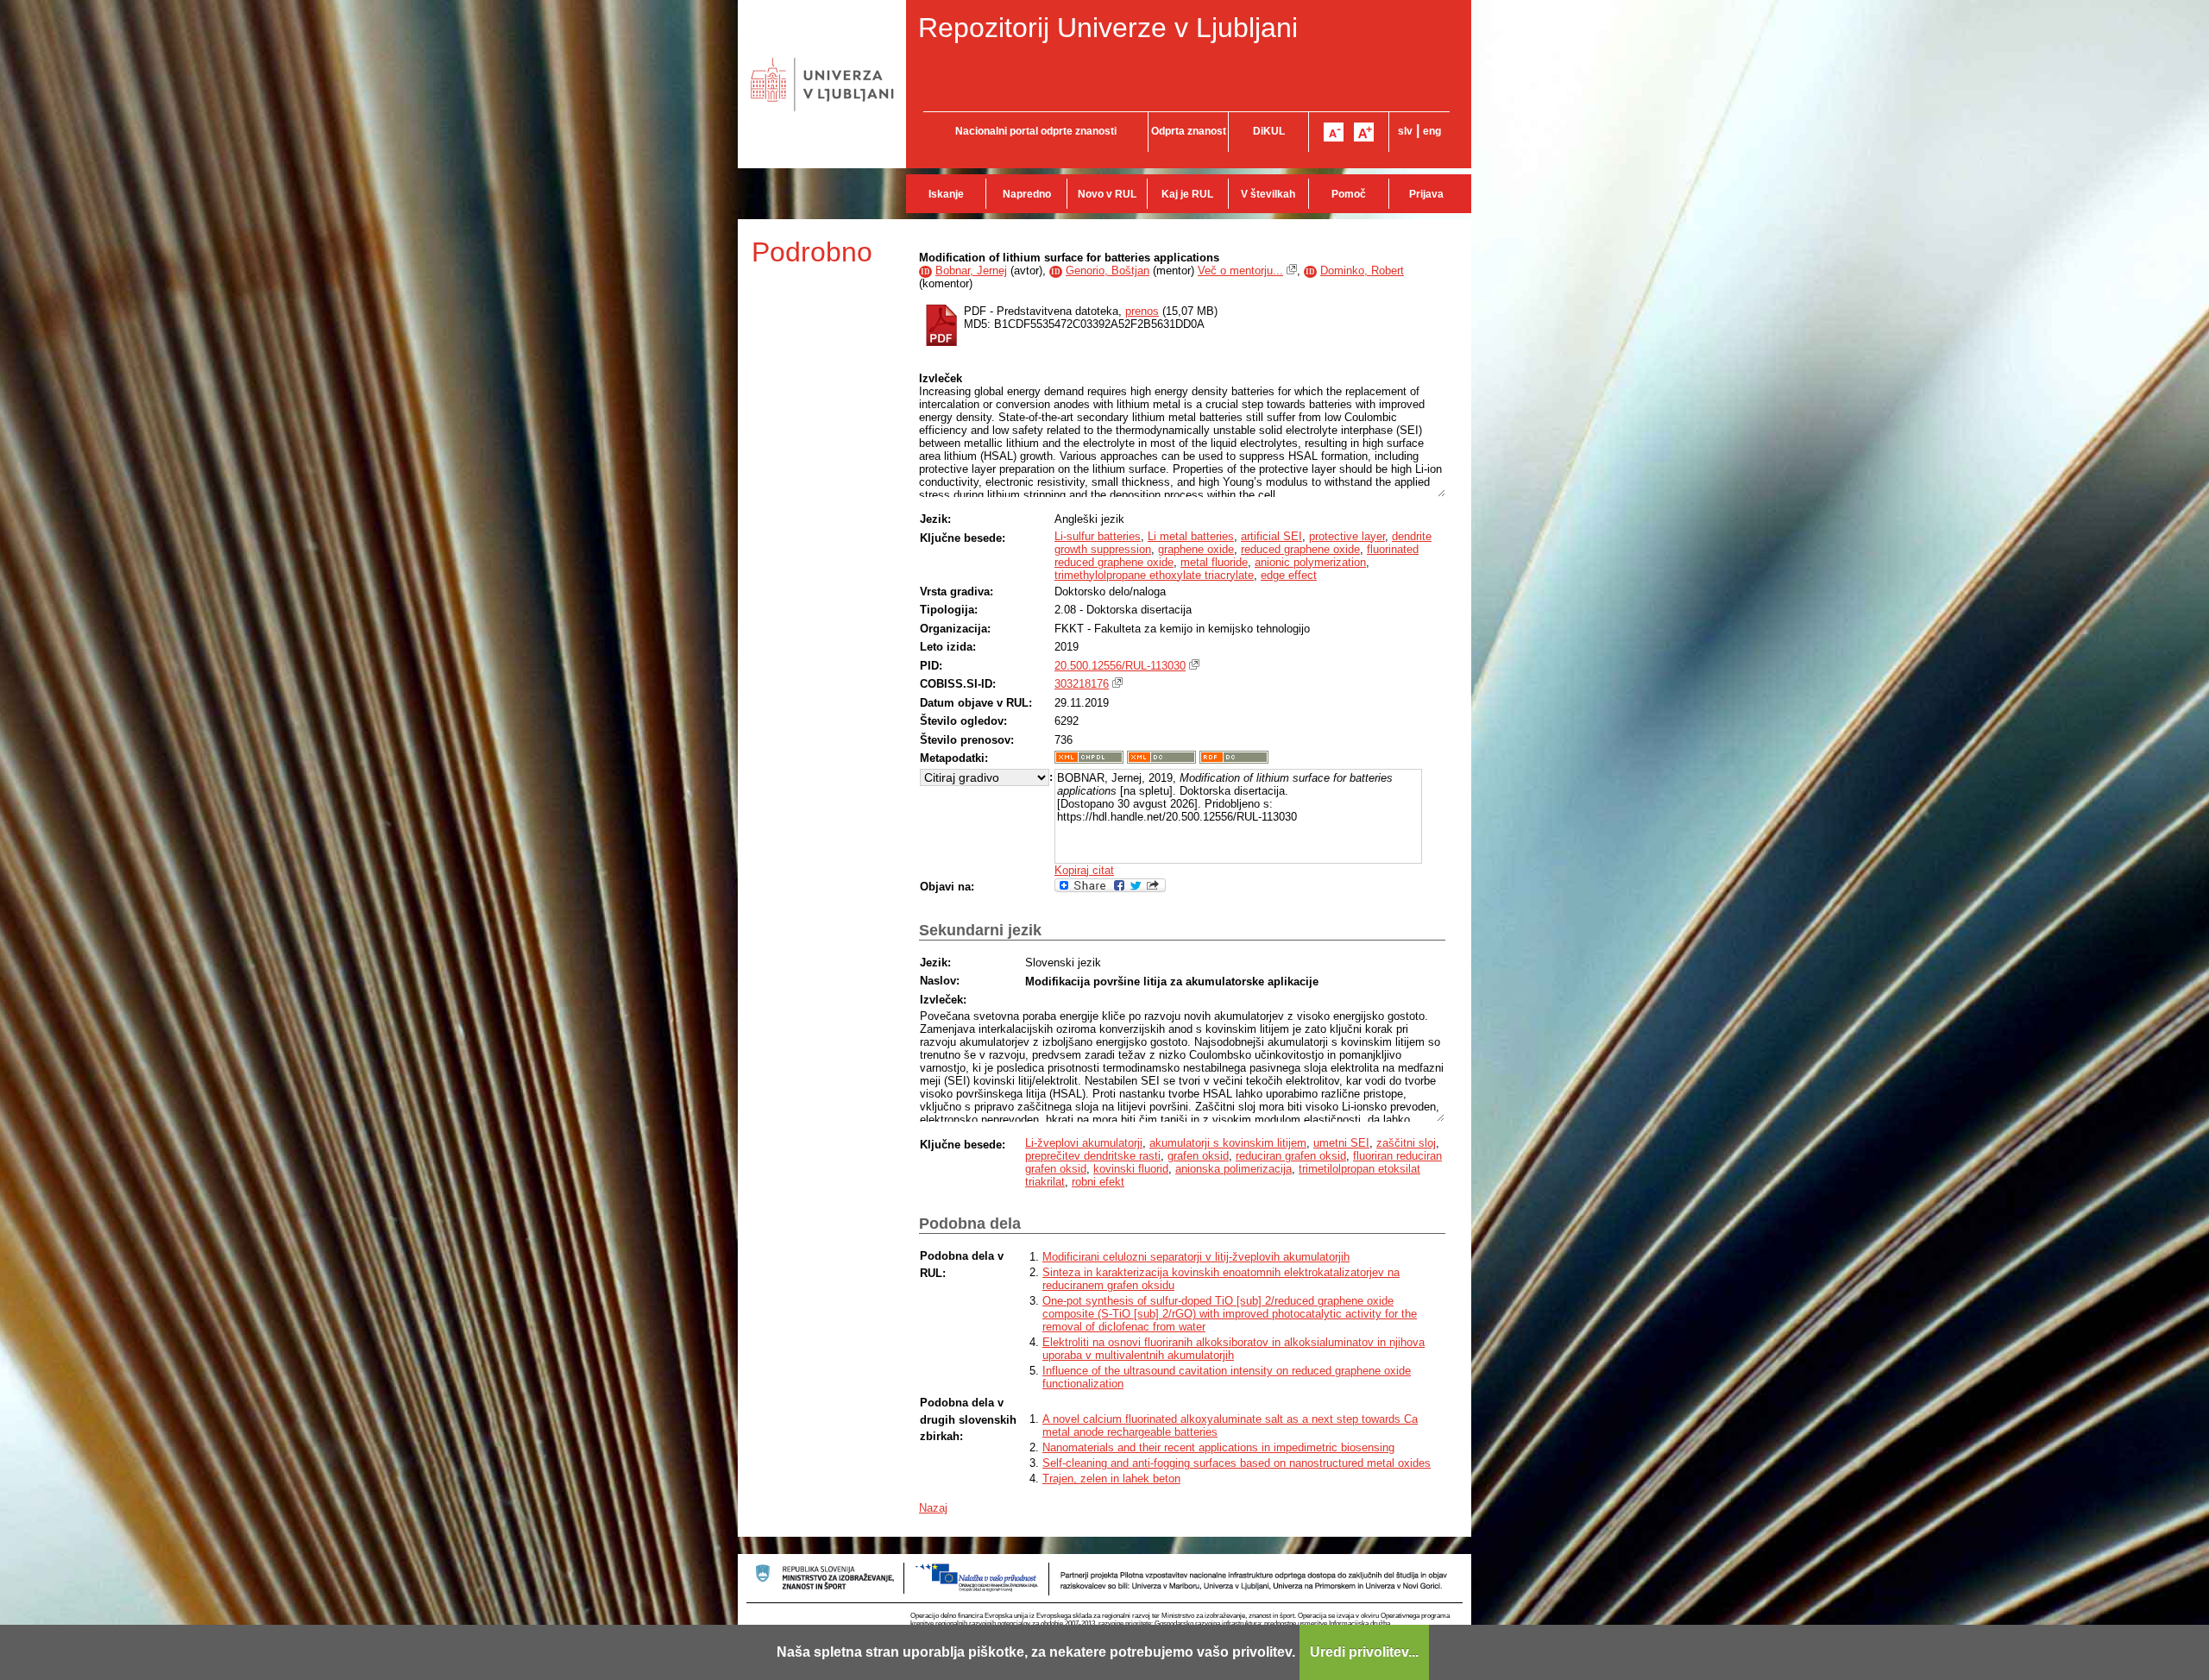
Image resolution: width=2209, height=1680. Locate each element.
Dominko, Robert (1362, 271)
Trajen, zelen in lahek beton (1111, 1479)
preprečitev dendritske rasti (1093, 1156)
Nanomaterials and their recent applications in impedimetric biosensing (1218, 1447)
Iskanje (946, 194)
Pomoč (1349, 194)
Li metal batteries (1191, 536)
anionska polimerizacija (1234, 1169)
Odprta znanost (1189, 131)
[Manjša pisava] (1334, 132)
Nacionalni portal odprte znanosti (1036, 131)
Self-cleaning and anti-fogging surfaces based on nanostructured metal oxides (1237, 1463)
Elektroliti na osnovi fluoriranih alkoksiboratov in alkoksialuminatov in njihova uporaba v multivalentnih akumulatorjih (1234, 1349)
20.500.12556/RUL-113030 (1120, 666)
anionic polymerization (1310, 562)
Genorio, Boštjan (1108, 271)
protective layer (1347, 536)
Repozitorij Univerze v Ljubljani (1108, 28)
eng (1432, 131)
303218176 (1082, 684)
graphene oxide (1196, 549)
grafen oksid (1198, 1156)
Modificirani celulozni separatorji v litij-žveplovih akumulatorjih (1196, 1257)
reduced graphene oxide (1300, 549)
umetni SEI (1341, 1143)
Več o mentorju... (1240, 271)
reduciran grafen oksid (1291, 1156)
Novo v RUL (1107, 194)
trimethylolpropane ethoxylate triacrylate (1154, 575)
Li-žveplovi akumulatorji (1084, 1143)
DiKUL (1269, 131)
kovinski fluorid (1131, 1169)
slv (1405, 131)
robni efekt (1098, 1182)
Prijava (1426, 194)
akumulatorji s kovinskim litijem (1228, 1143)
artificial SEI (1271, 536)
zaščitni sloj (1406, 1143)
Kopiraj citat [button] (1084, 870)
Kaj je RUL (1187, 194)
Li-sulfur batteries (1098, 536)
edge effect (1289, 575)
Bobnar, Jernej (971, 271)
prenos (1142, 311)
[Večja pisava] (1364, 132)
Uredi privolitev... (1364, 1652)
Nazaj (933, 1508)
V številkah (1268, 194)
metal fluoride (1214, 562)
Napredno (1027, 194)
